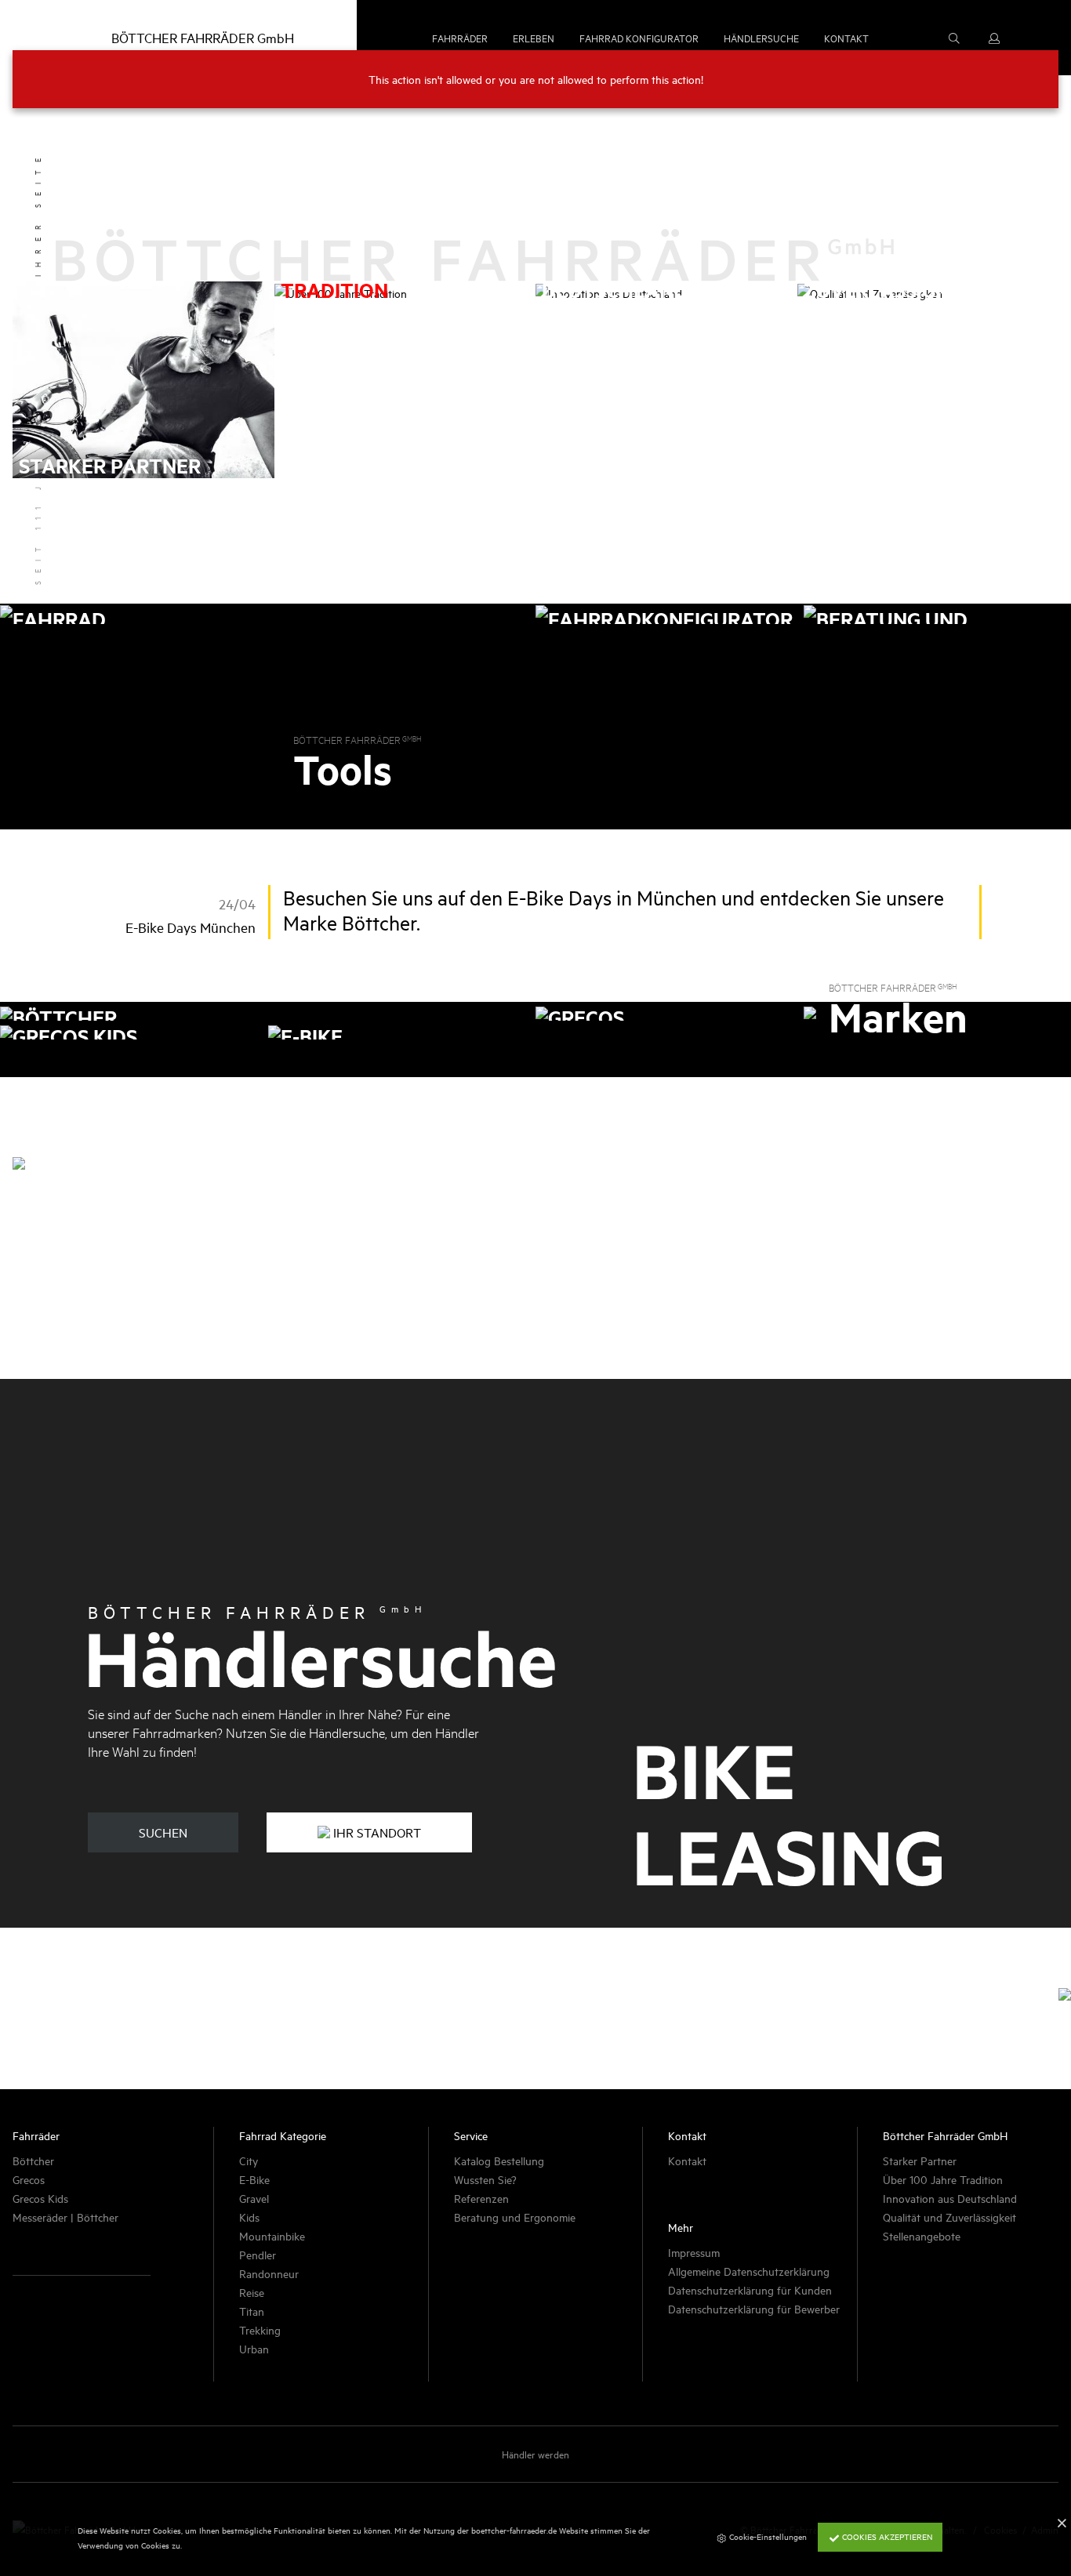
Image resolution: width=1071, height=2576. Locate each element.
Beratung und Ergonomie (515, 2217)
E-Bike (254, 2179)
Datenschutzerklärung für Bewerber (754, 2308)
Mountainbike (272, 2235)
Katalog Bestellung (499, 2160)
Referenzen (481, 2198)
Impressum (694, 2252)
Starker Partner (920, 2160)
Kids (249, 2217)
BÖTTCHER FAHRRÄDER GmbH (203, 37)
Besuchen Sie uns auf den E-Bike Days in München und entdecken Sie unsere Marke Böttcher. (614, 910)
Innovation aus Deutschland (950, 2198)
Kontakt (687, 2160)
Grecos (29, 2179)
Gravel (254, 2198)
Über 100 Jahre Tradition (943, 2179)
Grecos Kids (40, 2198)
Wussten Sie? (485, 2179)
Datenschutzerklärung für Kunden (750, 2289)
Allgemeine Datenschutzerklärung (749, 2271)
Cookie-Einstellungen (767, 2536)
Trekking (260, 2329)
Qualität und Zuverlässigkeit (949, 2217)
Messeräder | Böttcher (65, 2217)
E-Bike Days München (191, 927)
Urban (254, 2348)
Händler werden (535, 2454)
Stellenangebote (922, 2235)
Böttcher (33, 2160)
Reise (252, 2292)
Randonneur (269, 2273)
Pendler (258, 2254)
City (249, 2160)
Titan (252, 2311)
